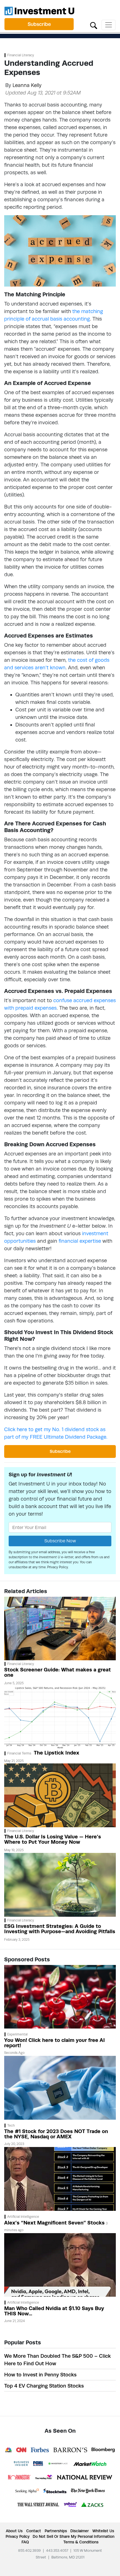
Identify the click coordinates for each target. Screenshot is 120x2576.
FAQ (25, 2542)
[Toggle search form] (94, 25)
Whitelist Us (103, 2531)
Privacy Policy (58, 1567)
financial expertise (80, 1241)
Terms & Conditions (81, 2542)
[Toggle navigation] (109, 25)
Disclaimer (80, 2531)
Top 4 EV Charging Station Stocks (44, 2386)
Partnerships (56, 2531)
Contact (34, 2531)
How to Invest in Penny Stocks (40, 2375)
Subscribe (39, 24)
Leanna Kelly (27, 85)
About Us (14, 2531)
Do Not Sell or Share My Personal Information (74, 2536)
